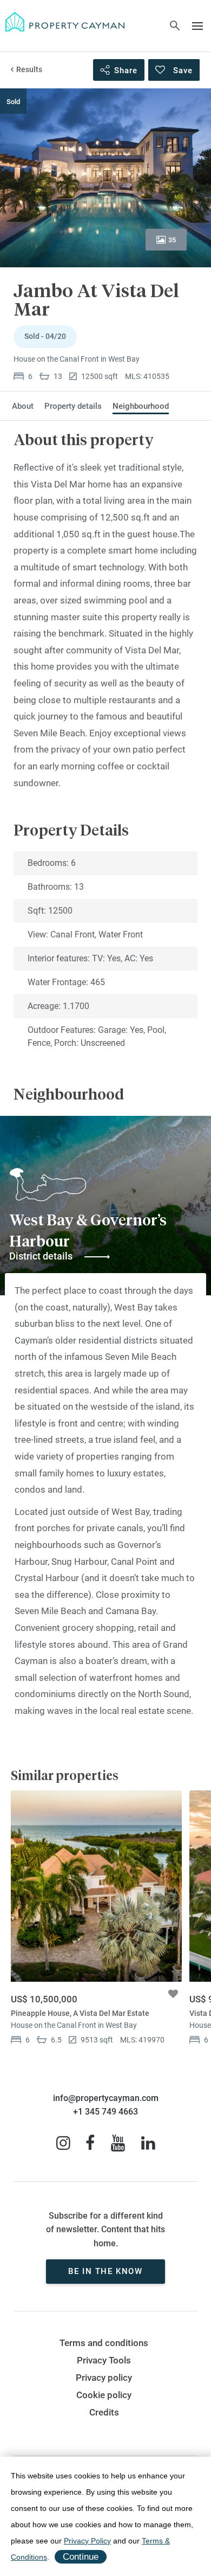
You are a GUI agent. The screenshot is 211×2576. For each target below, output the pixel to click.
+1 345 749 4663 (105, 2112)
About (23, 406)
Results (29, 69)
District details (41, 1256)
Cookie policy (104, 2395)
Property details (73, 406)
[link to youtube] (118, 2143)
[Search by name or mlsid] (175, 27)
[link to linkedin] (148, 2143)
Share (126, 70)
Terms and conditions (104, 2343)
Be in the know (105, 2271)
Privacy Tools (104, 2360)
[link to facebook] (90, 2143)
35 (172, 240)
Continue (81, 2557)
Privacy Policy (87, 2541)
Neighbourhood (141, 406)
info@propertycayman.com (106, 2098)
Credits (104, 2413)
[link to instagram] (63, 2143)
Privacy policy (104, 2378)
